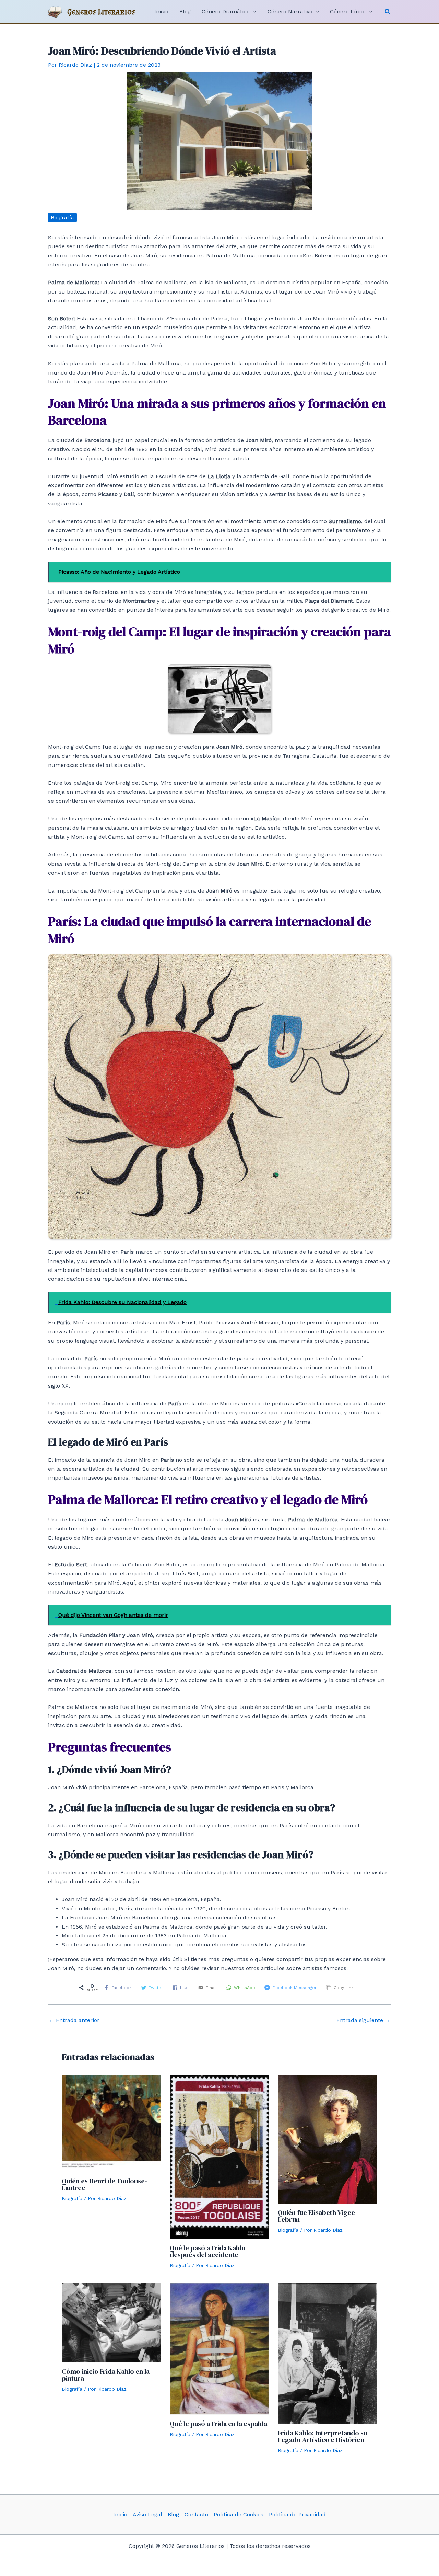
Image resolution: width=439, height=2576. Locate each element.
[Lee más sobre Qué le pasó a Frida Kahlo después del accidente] (219, 2156)
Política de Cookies (239, 2514)
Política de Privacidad (297, 2514)
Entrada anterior (74, 2020)
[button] (388, 12)
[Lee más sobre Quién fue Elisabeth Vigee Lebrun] (328, 2139)
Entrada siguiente (363, 2020)
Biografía (62, 217)
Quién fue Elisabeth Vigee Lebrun (316, 2216)
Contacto (196, 2514)
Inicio (120, 2514)
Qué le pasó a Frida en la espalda (218, 2424)
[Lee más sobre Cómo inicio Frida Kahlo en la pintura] (111, 2322)
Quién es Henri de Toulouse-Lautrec (104, 2184)
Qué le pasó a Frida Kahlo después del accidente (208, 2251)
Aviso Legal (147, 2514)
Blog (173, 2514)
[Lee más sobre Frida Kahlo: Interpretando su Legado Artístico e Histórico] (328, 2353)
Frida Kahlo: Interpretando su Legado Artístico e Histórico (323, 2436)
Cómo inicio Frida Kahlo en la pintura (106, 2375)
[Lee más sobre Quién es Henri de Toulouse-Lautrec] (111, 2123)
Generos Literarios (101, 11)
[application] (253, 12)
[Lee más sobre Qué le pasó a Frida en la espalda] (219, 2349)
